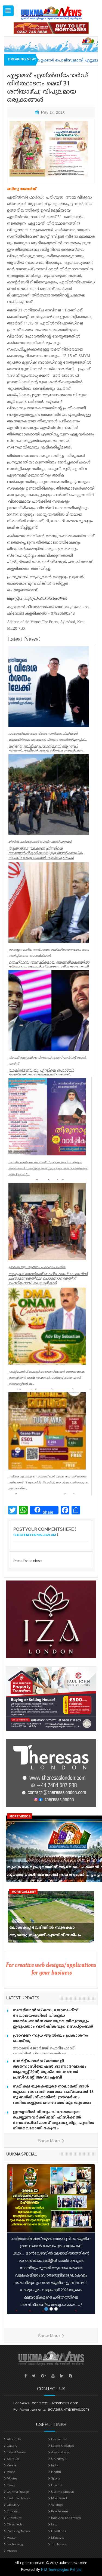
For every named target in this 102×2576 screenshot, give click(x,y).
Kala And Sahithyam (66, 2518)
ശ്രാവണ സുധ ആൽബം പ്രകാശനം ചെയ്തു (50, 2038)
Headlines (59, 2531)
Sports (56, 2478)
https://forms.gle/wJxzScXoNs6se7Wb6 (37, 599)
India (55, 2465)
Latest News (16, 2452)
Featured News (18, 2498)
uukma (57, 2485)
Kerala (11, 2465)
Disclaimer (59, 2439)
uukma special (21, 2154)
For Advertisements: (30, 2409)
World (11, 2472)
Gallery (12, 2446)
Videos (12, 2551)
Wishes (57, 2505)
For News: (21, 2403)
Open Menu (8, 11)
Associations (60, 2452)
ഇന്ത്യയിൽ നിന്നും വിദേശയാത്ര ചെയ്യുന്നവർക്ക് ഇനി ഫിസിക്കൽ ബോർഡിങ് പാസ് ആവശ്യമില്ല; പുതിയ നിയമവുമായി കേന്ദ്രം (54, 2120)
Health (56, 2472)
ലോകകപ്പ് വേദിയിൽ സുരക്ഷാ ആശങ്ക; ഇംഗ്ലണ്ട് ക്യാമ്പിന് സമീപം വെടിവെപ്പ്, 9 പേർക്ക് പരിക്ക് (45, 1933)
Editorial (13, 2511)
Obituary (13, 2505)
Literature (14, 2518)
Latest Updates (62, 2446)
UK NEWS (59, 2459)
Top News (58, 2544)
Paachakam (60, 2511)
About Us (14, 2439)
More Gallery (24, 1892)
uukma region (18, 2492)
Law (54, 2524)
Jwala (11, 2485)
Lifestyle (58, 2538)
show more (50, 2141)
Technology (15, 2544)
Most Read (59, 2498)
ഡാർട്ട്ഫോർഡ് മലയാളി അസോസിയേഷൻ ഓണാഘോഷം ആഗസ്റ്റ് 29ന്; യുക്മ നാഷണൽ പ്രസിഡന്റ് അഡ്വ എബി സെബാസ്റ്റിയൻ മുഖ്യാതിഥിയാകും (50, 2072)
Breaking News (18, 2531)
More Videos (20, 1816)
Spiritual (13, 2459)
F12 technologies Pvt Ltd (61, 2569)
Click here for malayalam (35, 1535)
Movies (12, 2478)
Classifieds (15, 2524)
